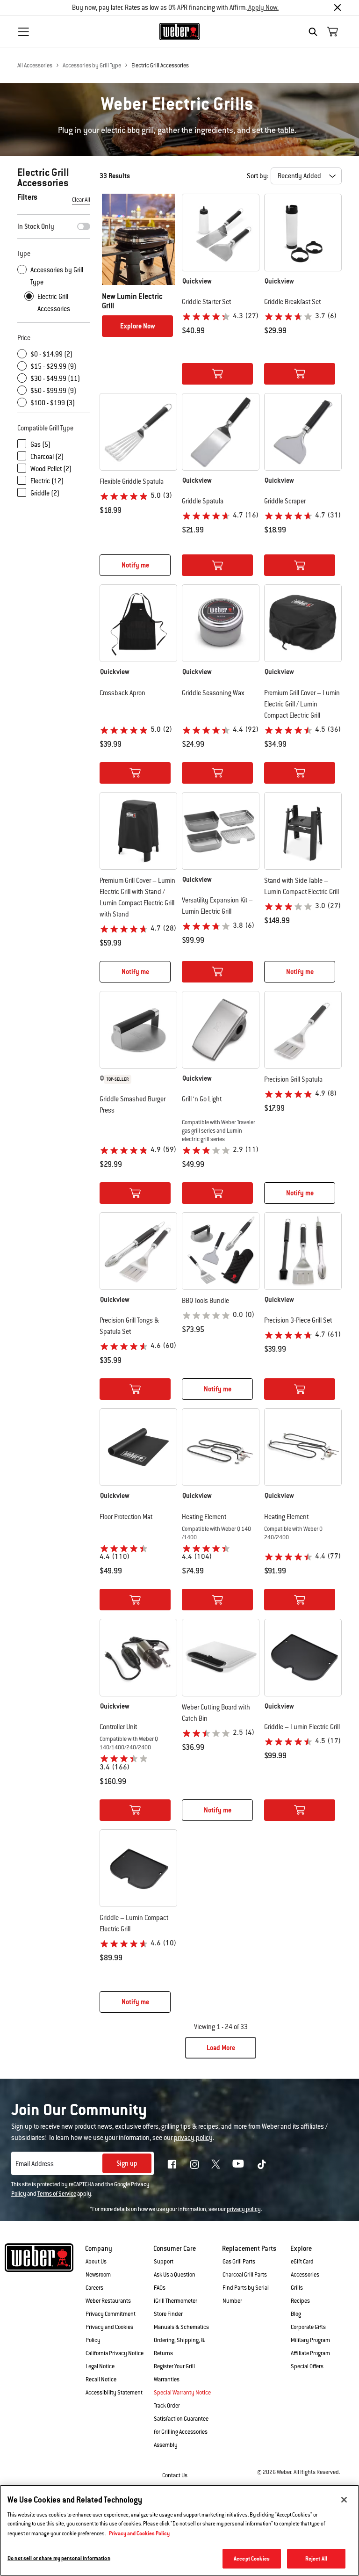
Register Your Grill (174, 2366)
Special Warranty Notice (182, 2393)
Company (99, 2249)
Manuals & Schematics (181, 2327)
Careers (94, 2288)
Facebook (172, 2164)
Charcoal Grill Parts (245, 2275)
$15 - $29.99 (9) (53, 366)
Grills (297, 2288)
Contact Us (175, 2475)
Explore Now (138, 326)
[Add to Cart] (217, 374)
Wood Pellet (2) (51, 469)
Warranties (167, 2380)
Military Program (310, 2340)
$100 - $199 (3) (53, 403)
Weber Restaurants (108, 2301)
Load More (221, 2048)
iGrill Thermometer (176, 2301)
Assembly (166, 2445)
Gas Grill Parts (239, 2262)
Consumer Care (175, 2249)
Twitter (216, 2164)
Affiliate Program (310, 2353)
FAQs (160, 2288)
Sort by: (258, 176)
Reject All (316, 2558)
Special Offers (307, 2366)
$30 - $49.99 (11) (55, 378)
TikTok (262, 2164)
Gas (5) (40, 444)
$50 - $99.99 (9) (53, 391)
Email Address (35, 2164)
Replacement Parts (249, 2249)
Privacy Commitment (111, 2314)
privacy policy (244, 2209)
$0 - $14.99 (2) (51, 354)
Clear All (81, 200)
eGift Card (302, 2262)
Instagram (194, 2164)
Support (164, 2262)
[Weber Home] (180, 31)
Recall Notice (101, 2380)
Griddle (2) (45, 493)
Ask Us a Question (175, 2275)
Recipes (300, 2301)
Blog (296, 2314)
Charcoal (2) (47, 457)
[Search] (315, 32)
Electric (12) (47, 481)
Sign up (127, 2163)
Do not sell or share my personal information (59, 2558)
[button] (221, 281)
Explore (301, 2249)
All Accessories (35, 65)
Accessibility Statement (114, 2393)
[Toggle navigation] (23, 32)
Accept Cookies (252, 2558)
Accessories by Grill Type (92, 65)
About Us (96, 2262)
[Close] (337, 7)
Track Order (167, 2406)
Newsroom (98, 2275)
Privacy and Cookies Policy (139, 2533)
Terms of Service (57, 2194)
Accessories (305, 2275)
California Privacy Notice (115, 2353)
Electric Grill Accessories (160, 65)
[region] (179, 2530)
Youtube (238, 2164)
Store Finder (168, 2314)
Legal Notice (100, 2366)
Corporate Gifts (308, 2327)
